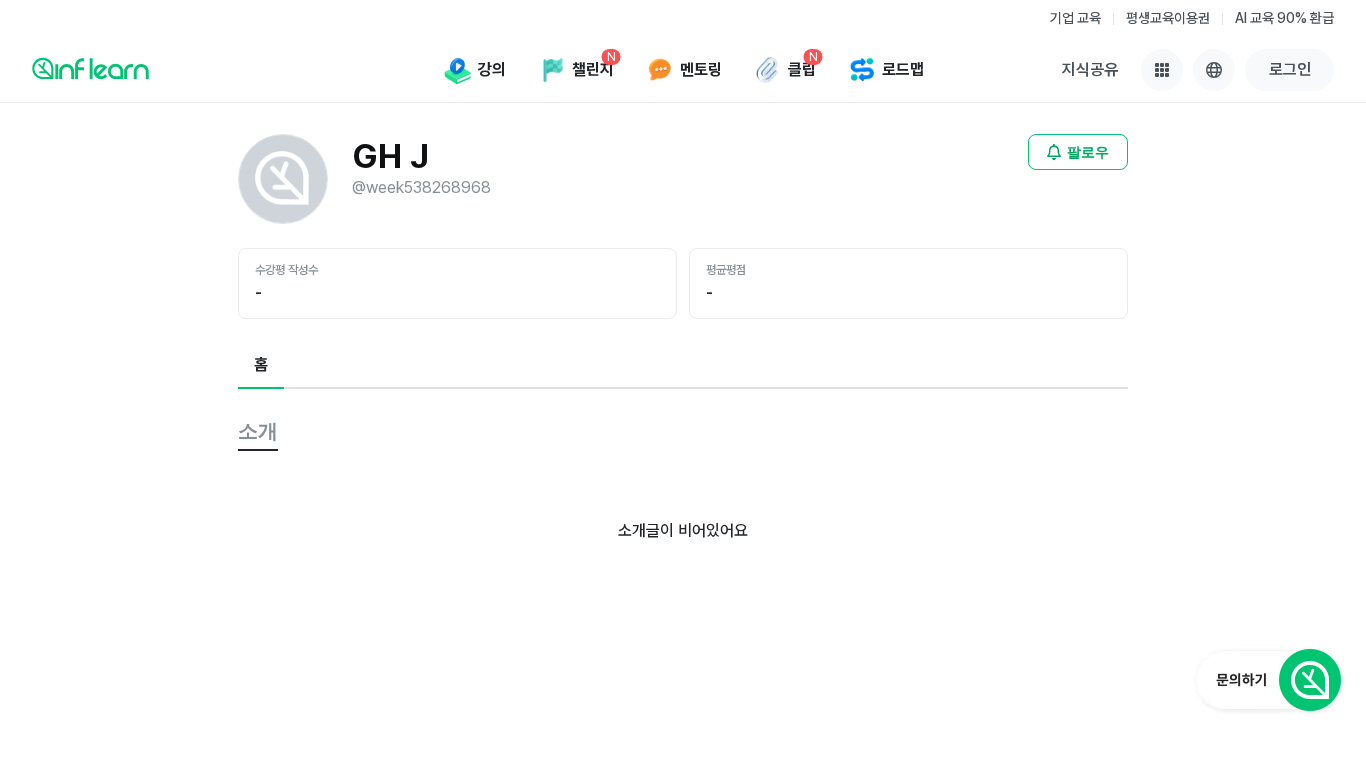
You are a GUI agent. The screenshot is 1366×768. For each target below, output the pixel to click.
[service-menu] (1162, 70)
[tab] (261, 366)
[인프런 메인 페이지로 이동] (90, 68)
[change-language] (1214, 70)
